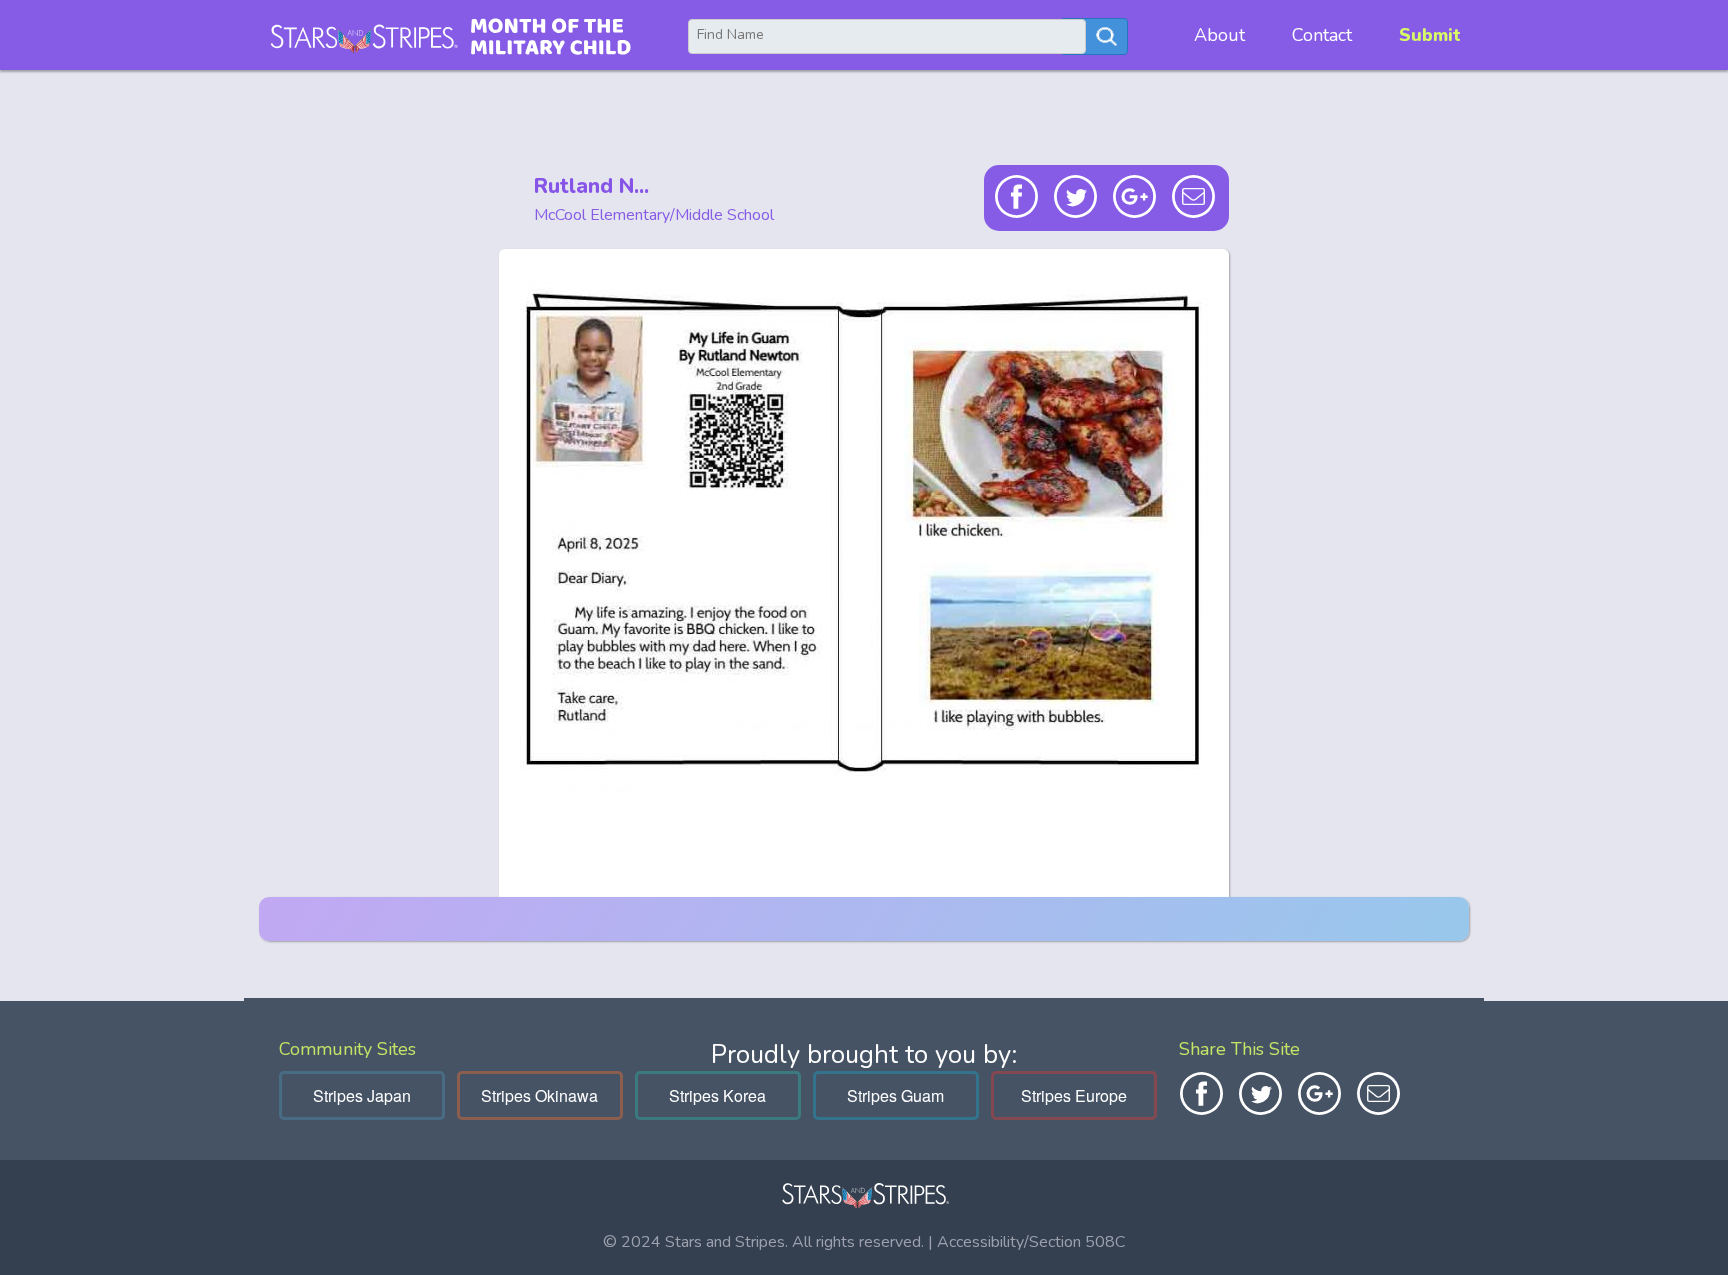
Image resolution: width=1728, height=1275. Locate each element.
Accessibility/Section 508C (1031, 1242)
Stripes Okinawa (539, 1095)
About (1219, 35)
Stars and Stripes (725, 1242)
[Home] (450, 35)
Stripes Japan (362, 1095)
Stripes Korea (717, 1095)
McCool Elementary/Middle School (654, 215)
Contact (1322, 35)
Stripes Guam (895, 1095)
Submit (1430, 35)
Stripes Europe (1074, 1095)
